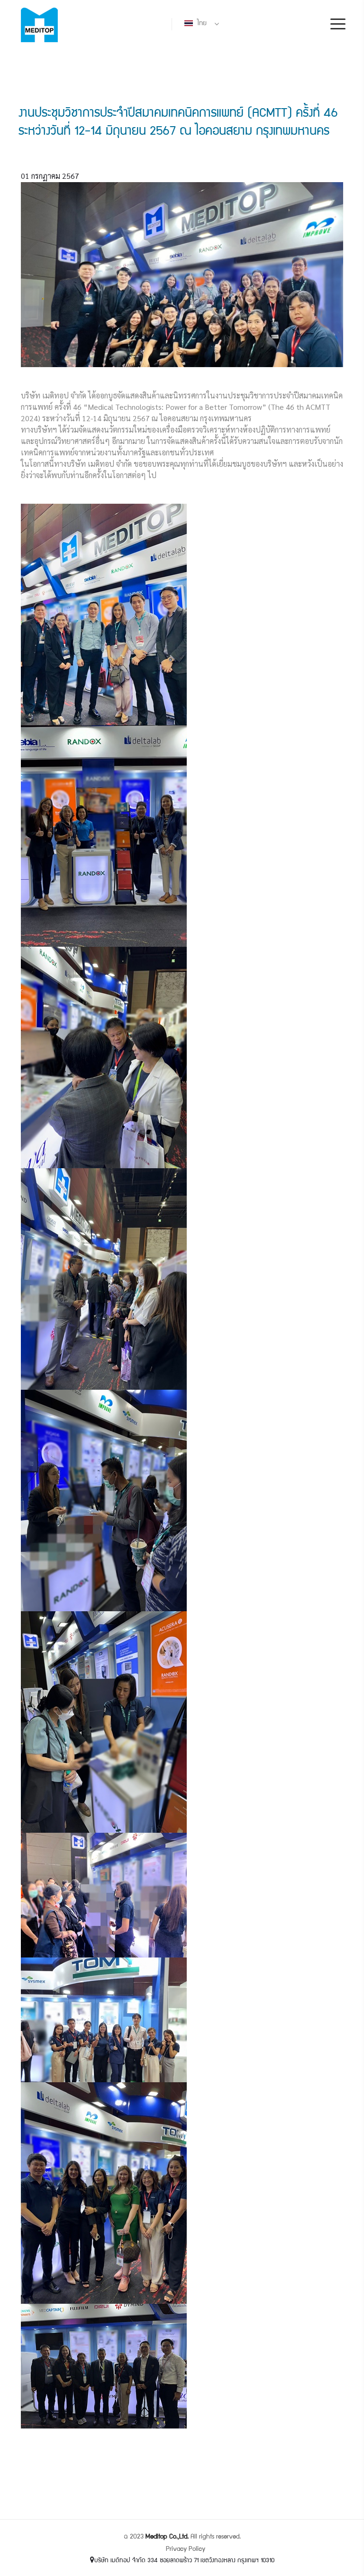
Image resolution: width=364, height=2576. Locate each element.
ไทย (201, 24)
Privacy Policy (186, 2549)
